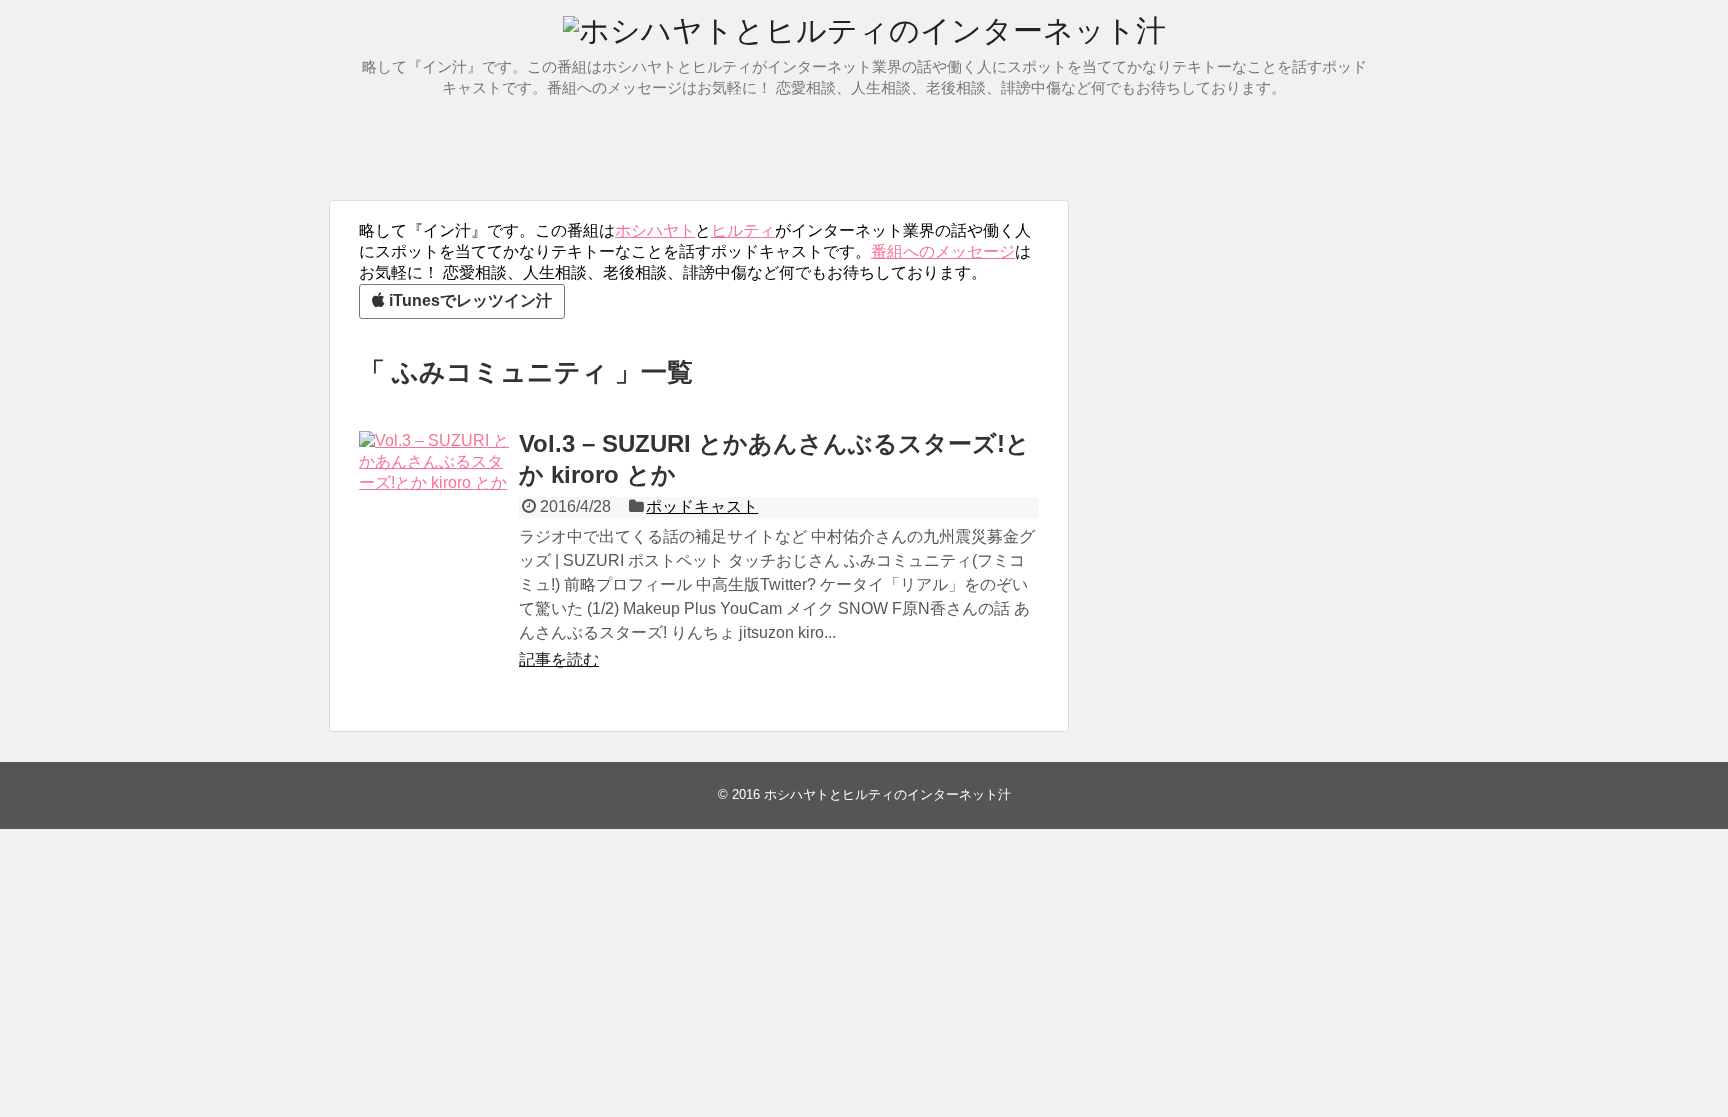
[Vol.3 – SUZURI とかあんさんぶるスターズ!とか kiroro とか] (434, 506)
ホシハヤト (655, 230)
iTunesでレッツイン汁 (468, 300)
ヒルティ (743, 230)
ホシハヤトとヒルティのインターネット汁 (887, 794)
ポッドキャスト (702, 506)
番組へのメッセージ (943, 251)
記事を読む (559, 659)
